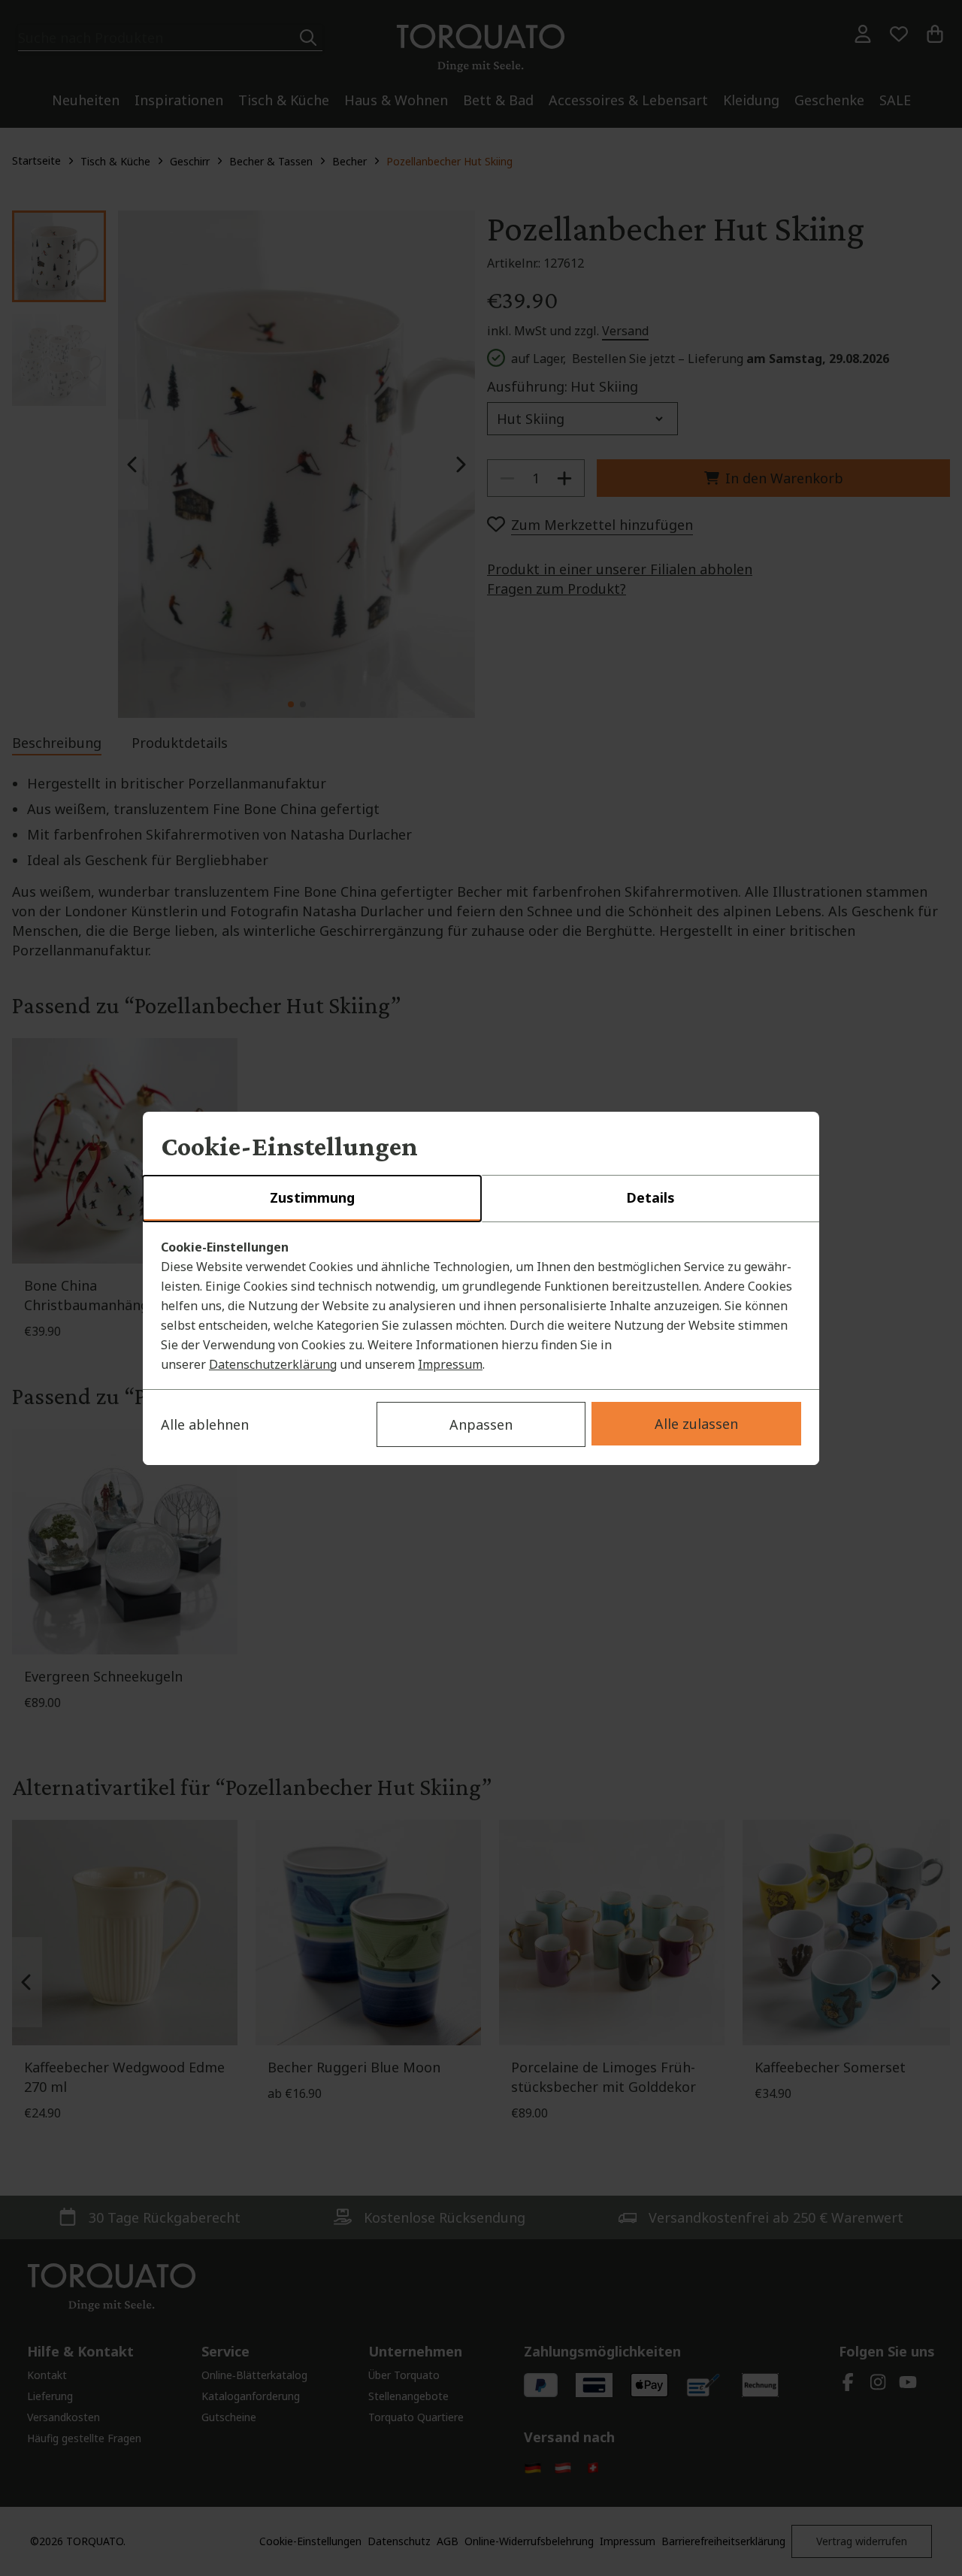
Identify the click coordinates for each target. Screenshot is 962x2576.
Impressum (450, 1364)
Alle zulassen (696, 1424)
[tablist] (481, 1199)
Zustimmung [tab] (312, 1197)
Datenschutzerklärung (273, 1364)
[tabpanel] (481, 1306)
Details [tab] (650, 1197)
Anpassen (481, 1424)
